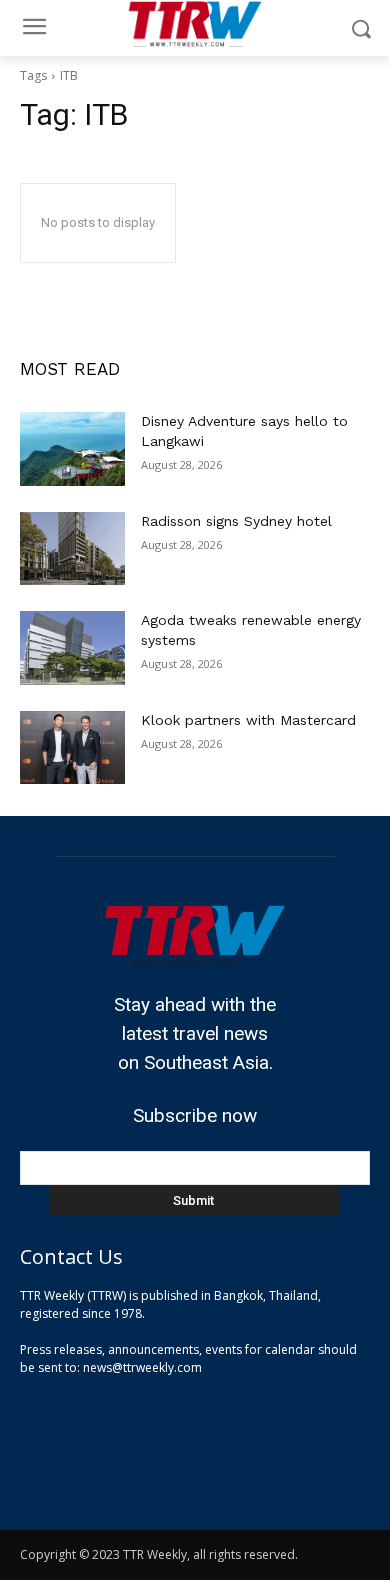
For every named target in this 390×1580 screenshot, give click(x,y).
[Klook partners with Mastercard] (72, 748)
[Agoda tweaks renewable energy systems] (72, 648)
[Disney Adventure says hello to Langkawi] (72, 449)
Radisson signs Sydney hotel (236, 521)
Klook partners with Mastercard (248, 720)
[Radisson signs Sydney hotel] (72, 549)
